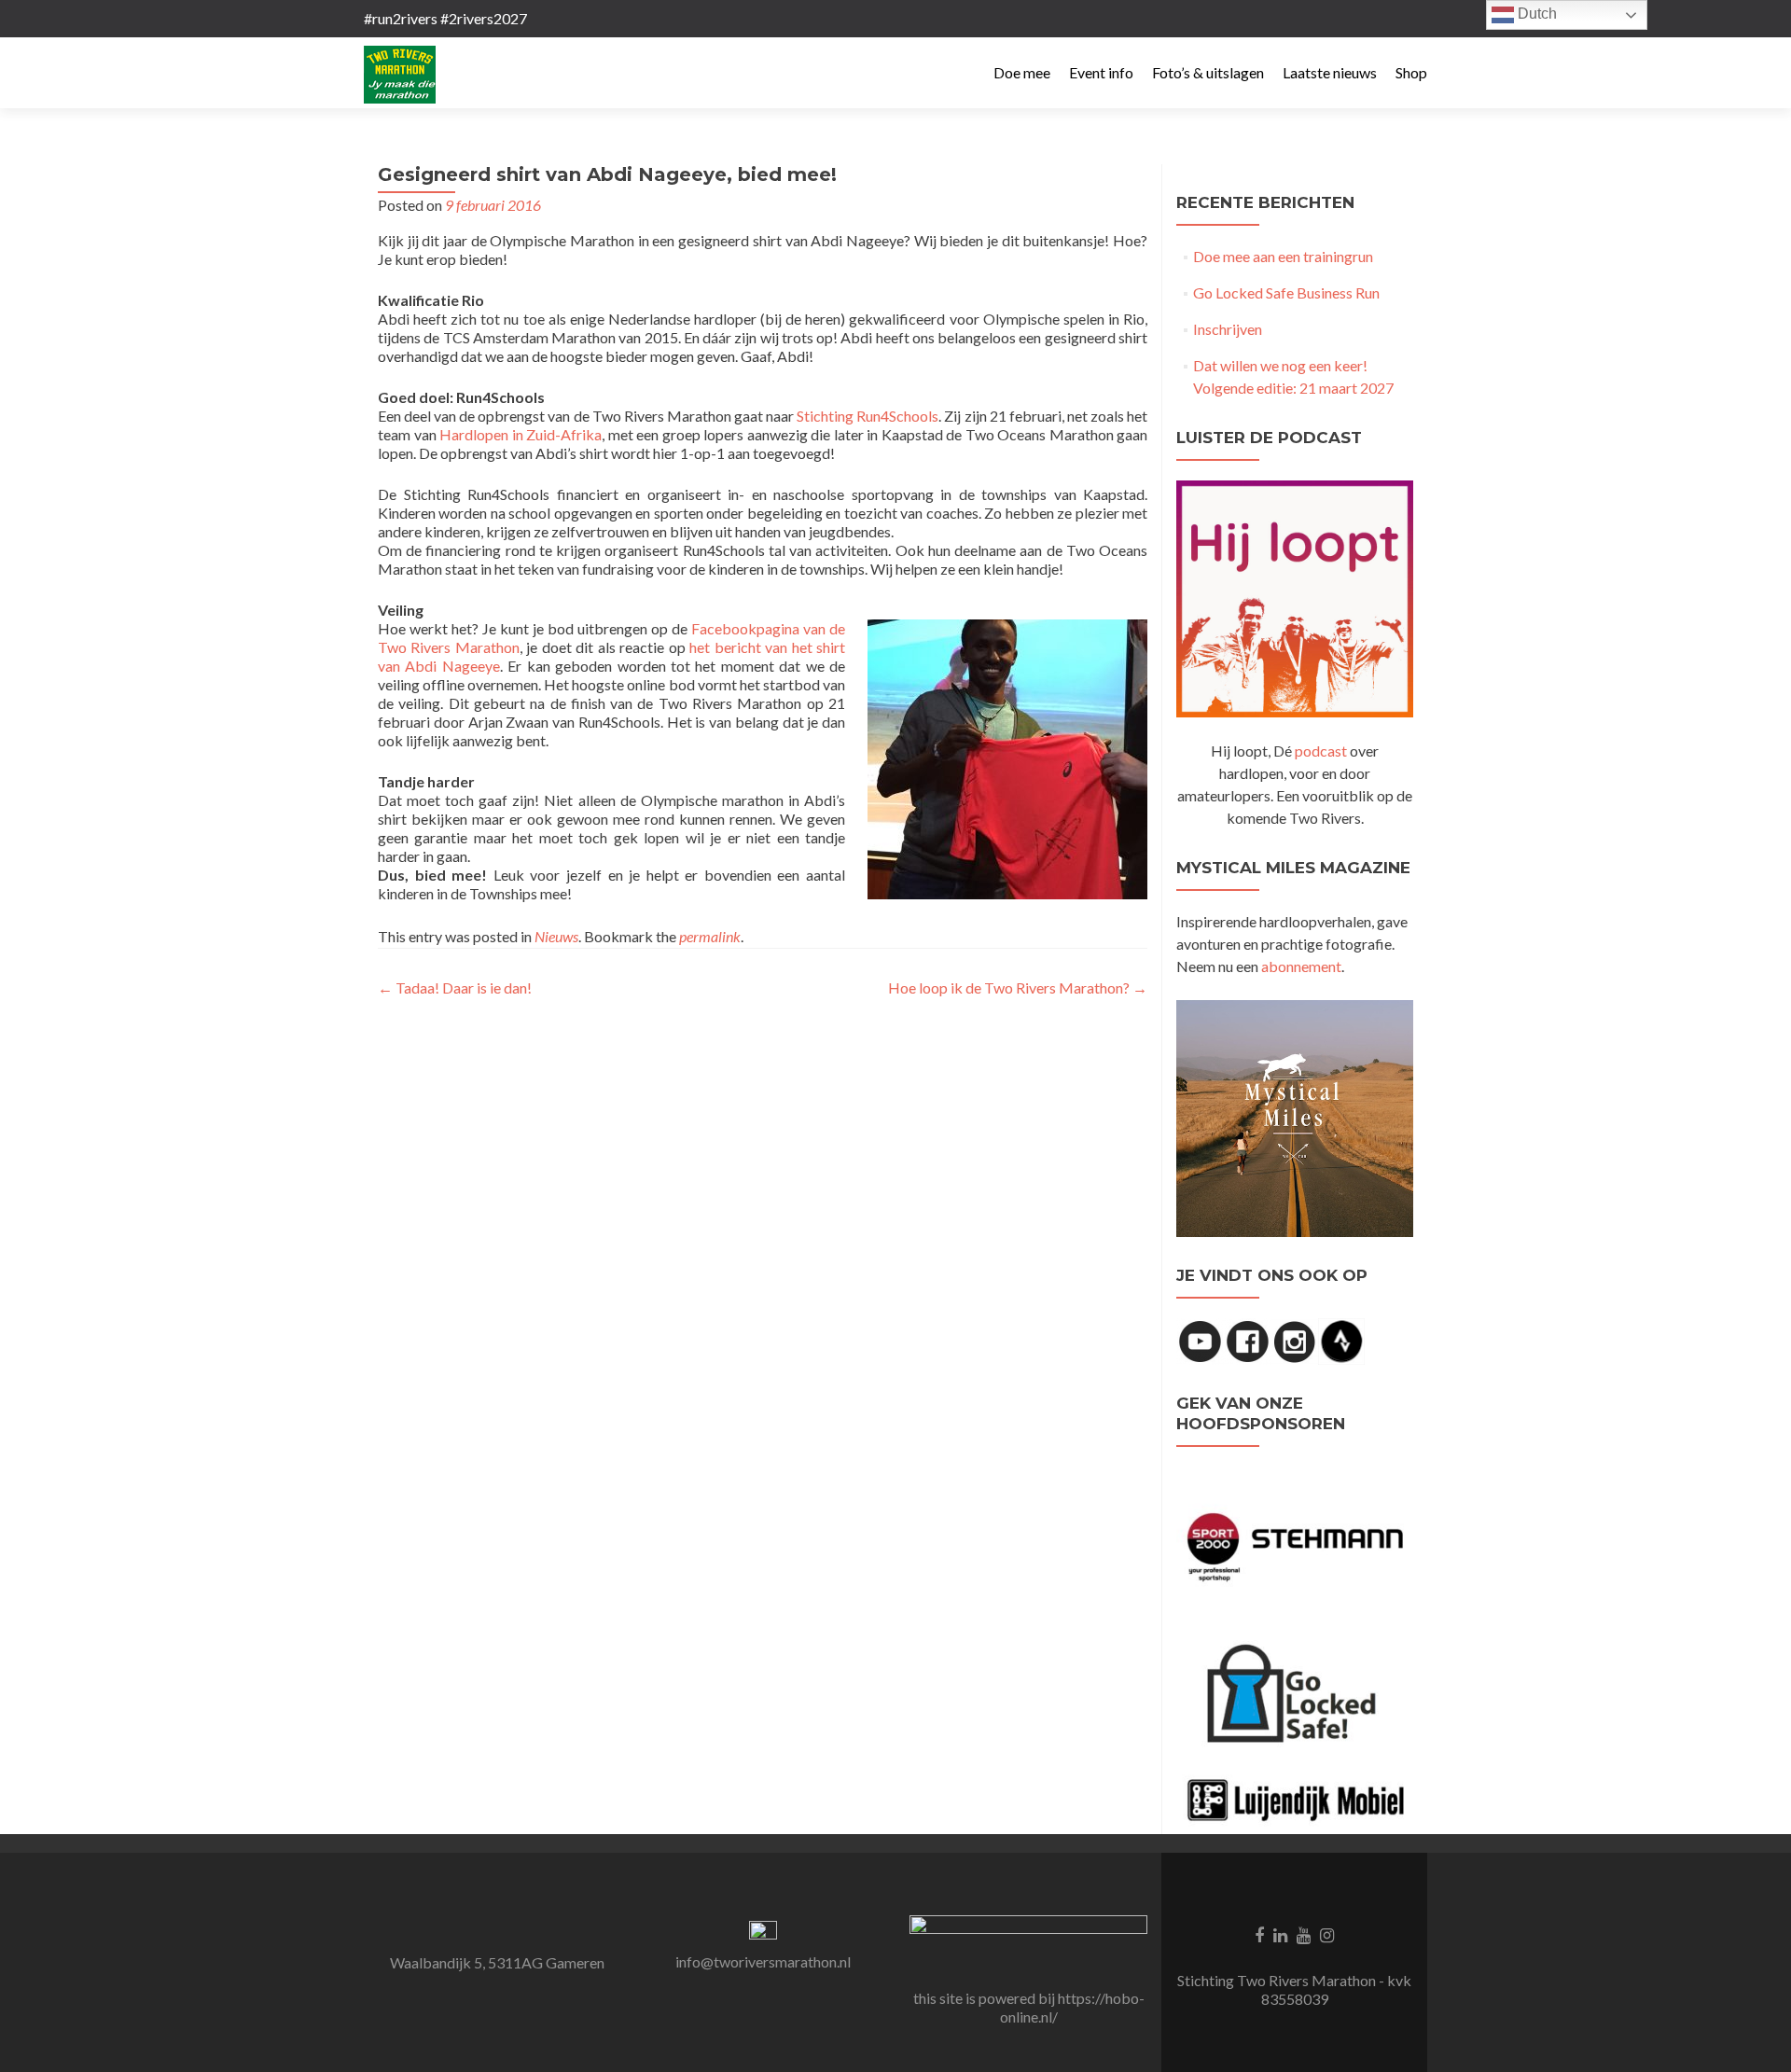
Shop (1411, 72)
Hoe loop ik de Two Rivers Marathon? (1018, 987)
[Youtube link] (1304, 1934)
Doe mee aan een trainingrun (1283, 256)
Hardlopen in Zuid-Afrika (521, 434)
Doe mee (1022, 72)
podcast (1321, 751)
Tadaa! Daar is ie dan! (455, 987)
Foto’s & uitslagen (1208, 72)
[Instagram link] (1327, 1934)
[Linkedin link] (1280, 1934)
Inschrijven (1228, 329)
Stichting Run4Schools (868, 416)
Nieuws (556, 936)
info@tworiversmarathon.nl (763, 1961)
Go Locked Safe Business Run (1286, 292)
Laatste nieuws (1330, 72)
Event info (1101, 72)
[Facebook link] (1259, 1934)
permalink (710, 936)
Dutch (1535, 14)
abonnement (1301, 966)
